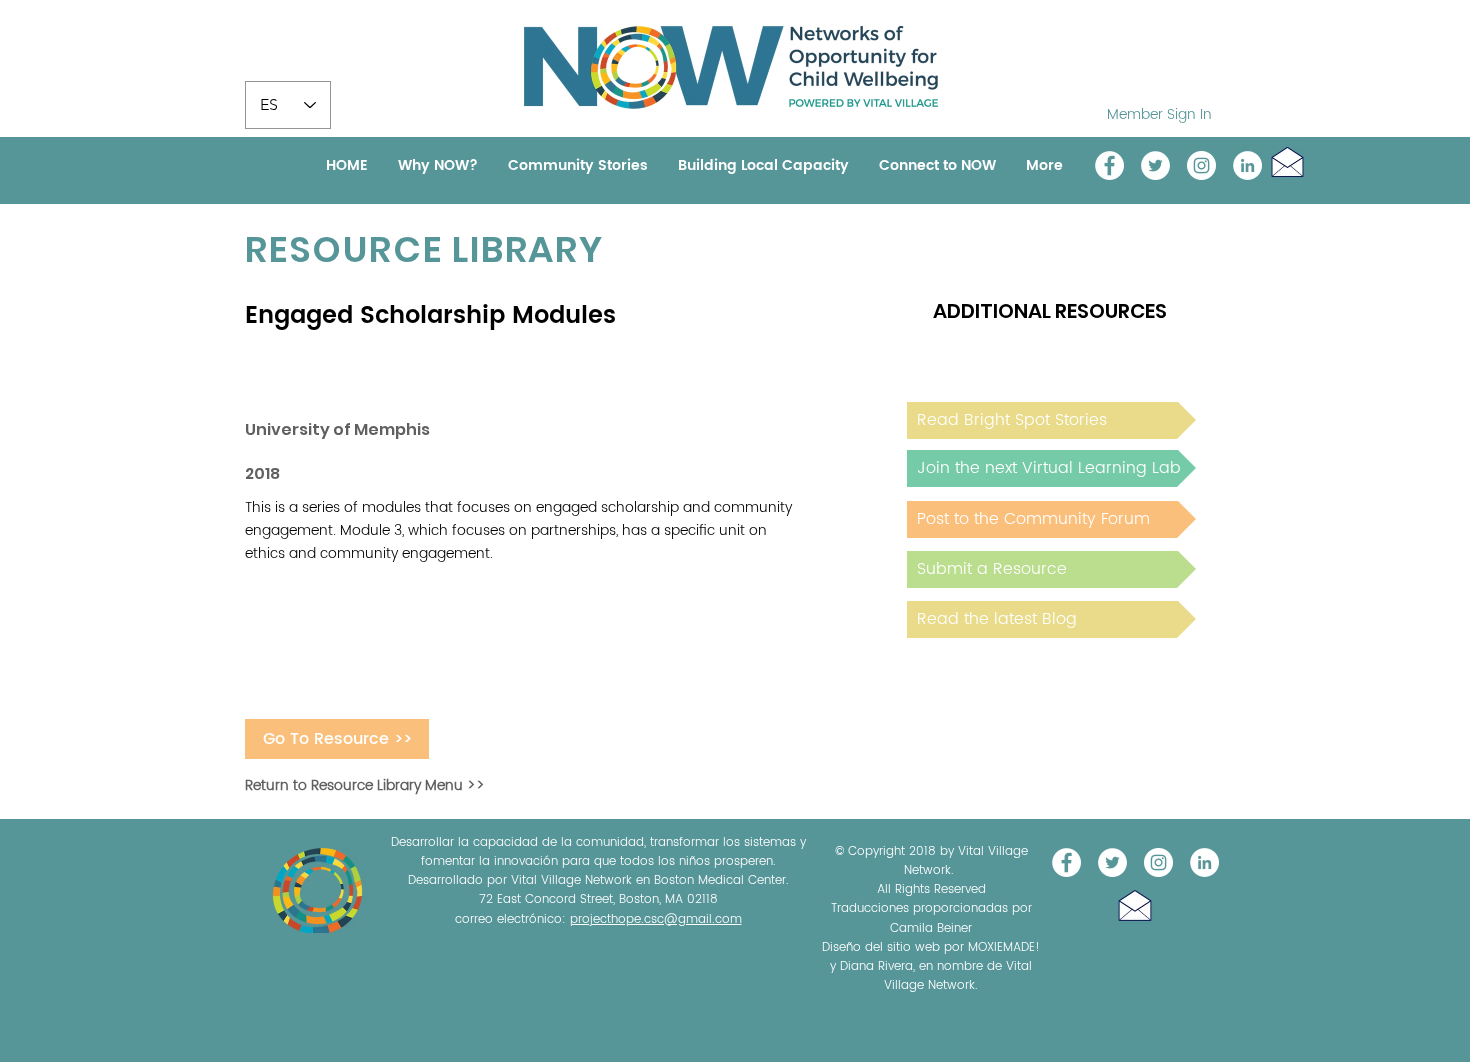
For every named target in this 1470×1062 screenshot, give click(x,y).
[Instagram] (1201, 165)
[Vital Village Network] (1109, 165)
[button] (1287, 161)
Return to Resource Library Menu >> (365, 785)
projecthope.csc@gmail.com (656, 919)
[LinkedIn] (1247, 165)
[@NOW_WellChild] (1155, 165)
